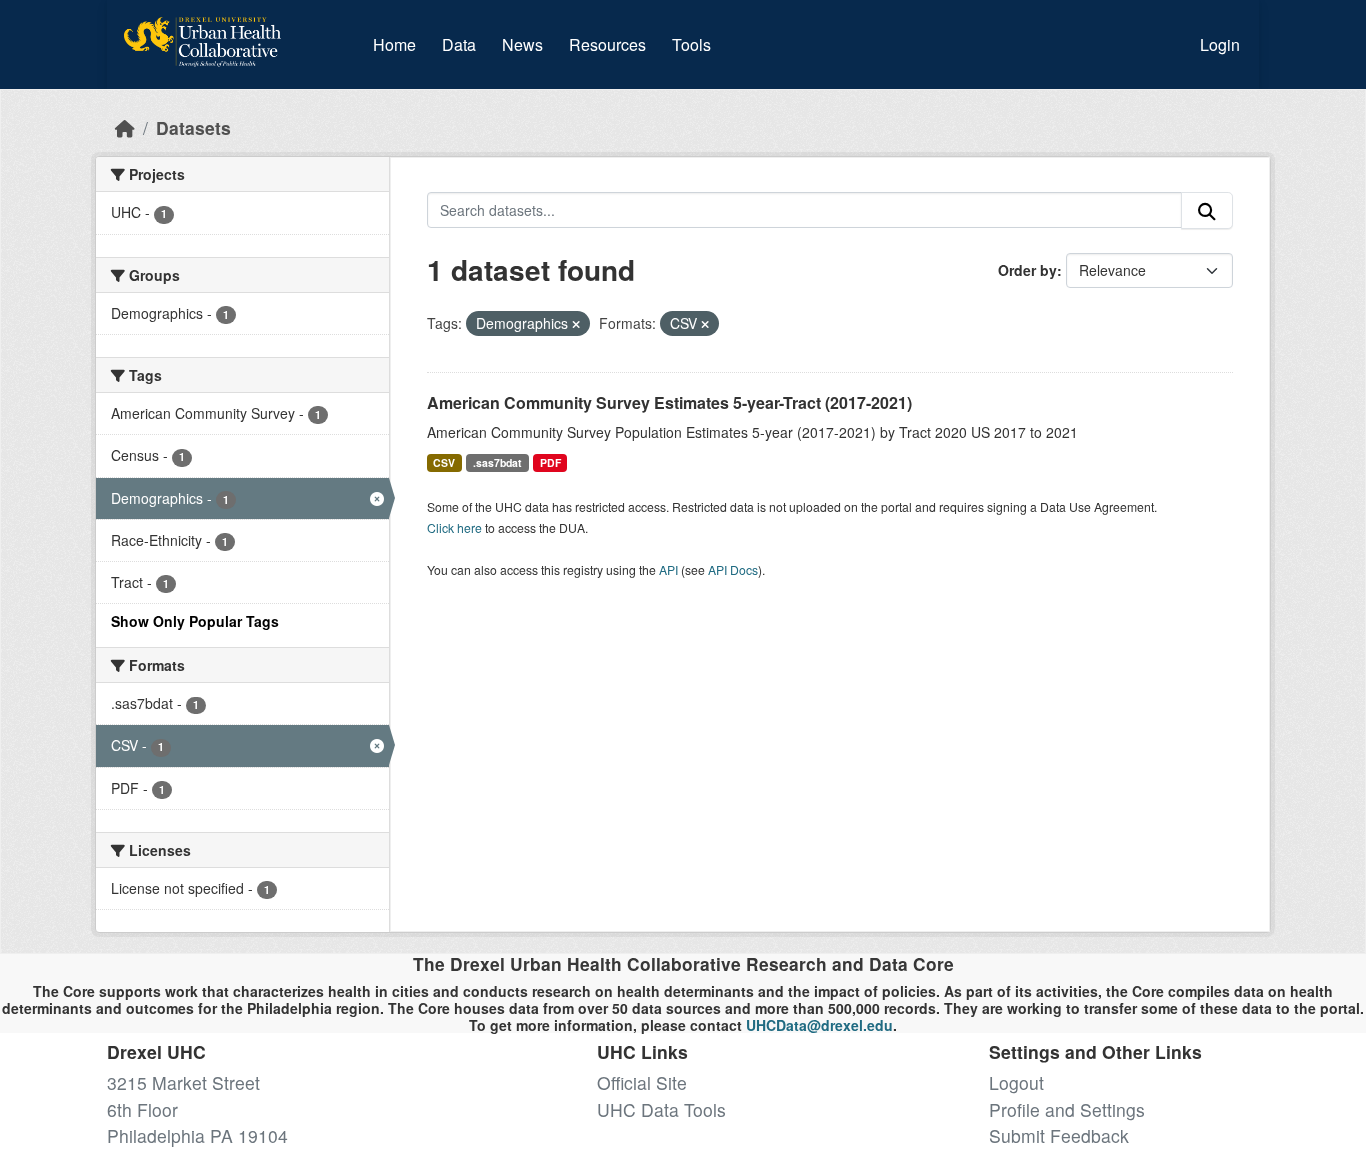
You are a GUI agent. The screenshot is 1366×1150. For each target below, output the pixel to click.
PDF (550, 462)
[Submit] (1207, 210)
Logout (1016, 1082)
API (668, 569)
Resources (607, 44)
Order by (1027, 270)
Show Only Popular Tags (195, 621)
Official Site (642, 1082)
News (522, 44)
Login (1220, 44)
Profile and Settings (1067, 1109)
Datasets (193, 127)
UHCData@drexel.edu (819, 1025)
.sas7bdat (497, 462)
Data (463, 44)
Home (394, 44)
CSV (444, 462)
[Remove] (576, 324)
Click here (454, 527)
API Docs (733, 569)
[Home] (125, 127)
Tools (691, 44)
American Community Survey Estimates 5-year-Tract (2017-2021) (669, 402)
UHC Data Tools (661, 1109)
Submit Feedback (1059, 1135)
